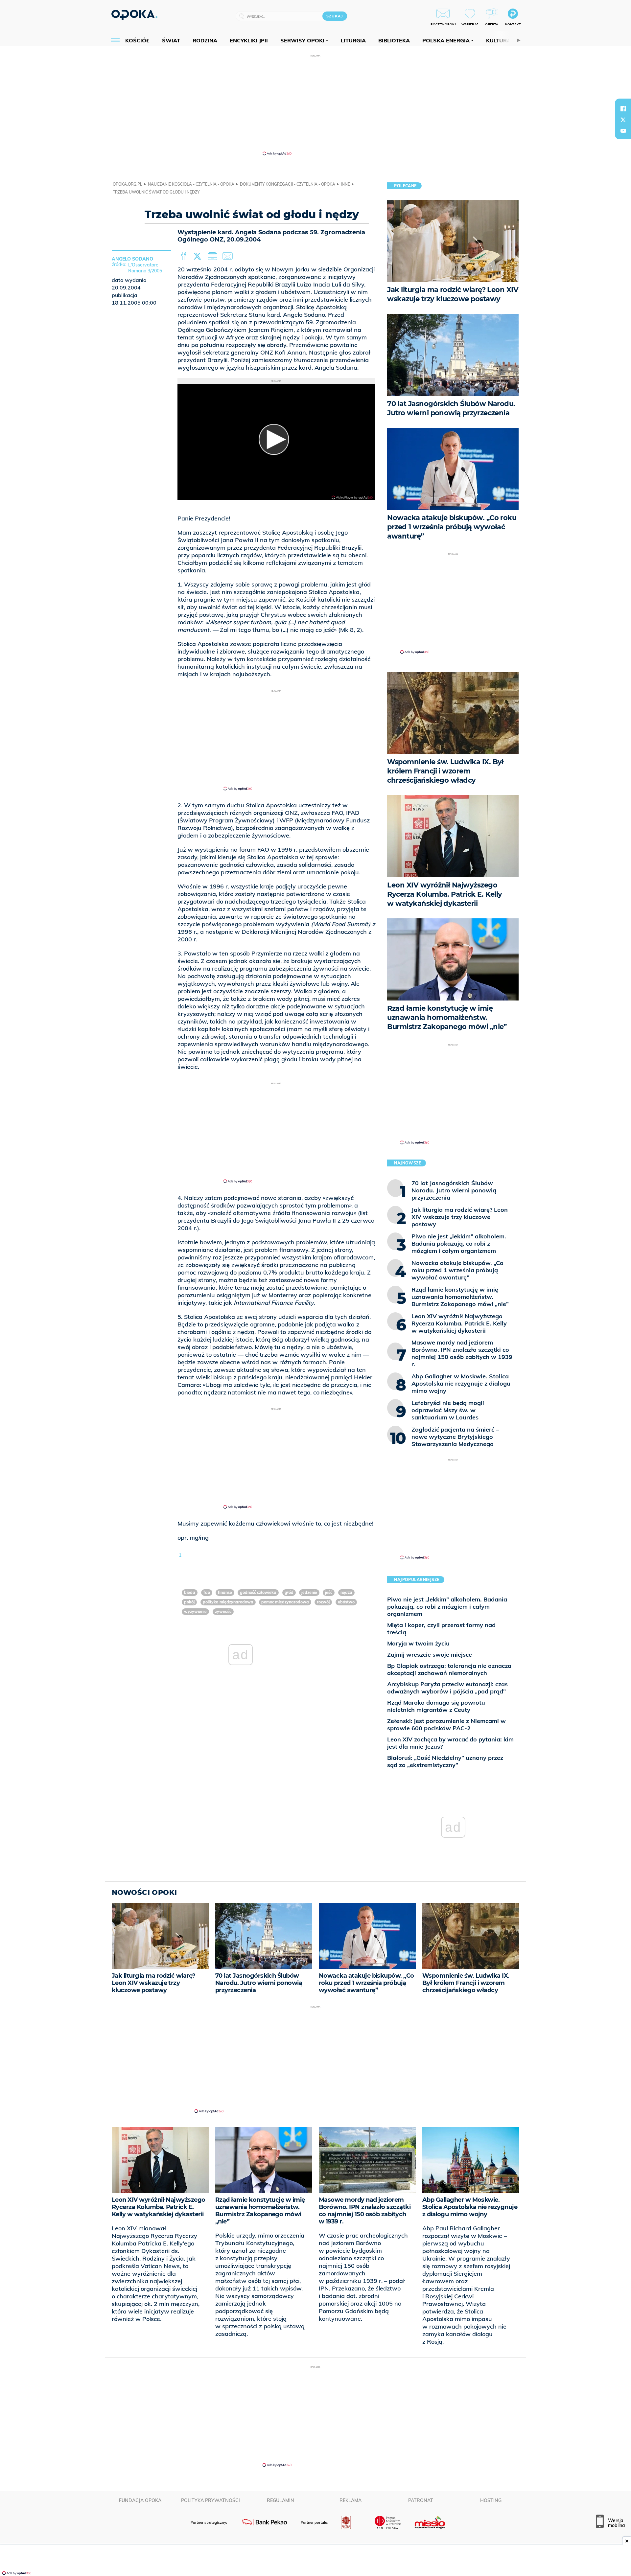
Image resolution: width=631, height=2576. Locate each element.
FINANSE (225, 1592)
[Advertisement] (315, 104)
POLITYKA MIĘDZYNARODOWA (228, 1602)
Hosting (491, 2500)
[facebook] (623, 108)
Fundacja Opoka (140, 2500)
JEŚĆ (329, 1592)
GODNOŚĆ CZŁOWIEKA (258, 1592)
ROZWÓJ (323, 1602)
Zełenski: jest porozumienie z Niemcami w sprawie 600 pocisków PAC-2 (446, 1725)
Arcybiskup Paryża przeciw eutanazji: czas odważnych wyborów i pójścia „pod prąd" (447, 1688)
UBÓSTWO (346, 1602)
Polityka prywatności (210, 2500)
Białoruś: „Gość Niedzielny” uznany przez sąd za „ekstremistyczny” (445, 1761)
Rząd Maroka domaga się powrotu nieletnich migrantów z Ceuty (436, 1706)
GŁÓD (289, 1592)
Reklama (351, 2500)
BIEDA (190, 1592)
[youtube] (623, 131)
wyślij (229, 256)
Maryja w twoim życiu (418, 1643)
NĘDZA (346, 1592)
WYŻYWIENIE (195, 1611)
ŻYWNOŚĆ (223, 1611)
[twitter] (623, 120)
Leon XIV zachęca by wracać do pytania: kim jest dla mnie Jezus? (450, 1743)
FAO (207, 1592)
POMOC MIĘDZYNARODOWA (285, 1602)
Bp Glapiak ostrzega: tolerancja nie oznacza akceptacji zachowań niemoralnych (449, 1669)
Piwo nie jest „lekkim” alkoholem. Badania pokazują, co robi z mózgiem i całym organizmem (447, 1607)
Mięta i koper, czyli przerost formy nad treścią (441, 1629)
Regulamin (280, 2500)
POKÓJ (189, 1602)
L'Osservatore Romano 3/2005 (145, 268)
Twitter (199, 256)
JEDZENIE (309, 1592)
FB (184, 256)
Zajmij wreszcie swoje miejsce (430, 1655)
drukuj (214, 256)
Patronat (421, 2500)
